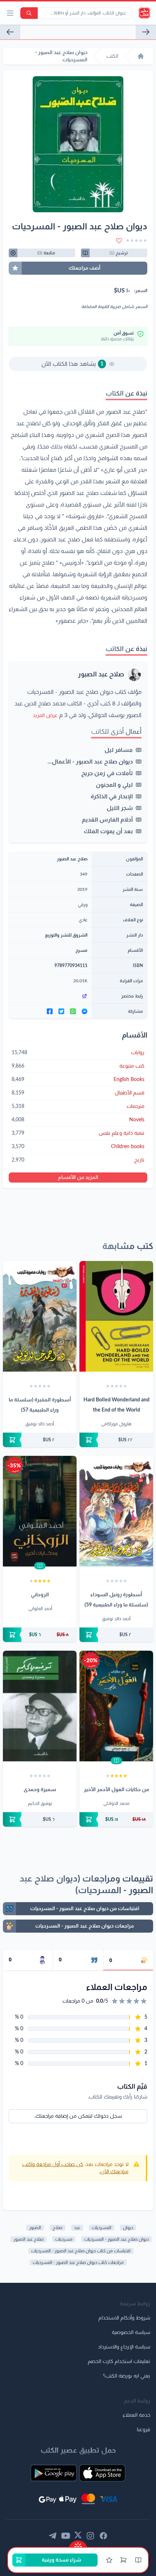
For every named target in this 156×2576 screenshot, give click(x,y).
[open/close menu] (10, 13)
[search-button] (29, 13)
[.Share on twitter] (61, 1011)
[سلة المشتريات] (123, 2560)
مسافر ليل (119, 750)
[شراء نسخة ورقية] (116, 1440)
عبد (77, 2228)
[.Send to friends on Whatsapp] (73, 1011)
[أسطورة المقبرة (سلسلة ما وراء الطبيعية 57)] (40, 1316)
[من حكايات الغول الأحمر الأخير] (116, 1706)
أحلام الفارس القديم (107, 820)
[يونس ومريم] (10, 32)
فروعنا (143, 2430)
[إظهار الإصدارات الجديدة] (78, 2544)
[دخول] (109, 2560)
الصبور (35, 2228)
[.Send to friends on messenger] (85, 1011)
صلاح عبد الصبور (101, 675)
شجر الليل (120, 808)
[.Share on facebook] (50, 1011)
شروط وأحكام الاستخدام (124, 2318)
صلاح (58, 2228)
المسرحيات (102, 2228)
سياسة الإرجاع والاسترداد (124, 2347)
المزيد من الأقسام (78, 1178)
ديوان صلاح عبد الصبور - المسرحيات (116, 2239)
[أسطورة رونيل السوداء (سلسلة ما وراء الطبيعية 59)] (116, 1511)
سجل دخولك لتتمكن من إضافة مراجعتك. (78, 2116)
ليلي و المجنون (114, 785)
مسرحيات (64, 2239)
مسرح (81, 950)
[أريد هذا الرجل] (146, 32)
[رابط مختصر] (50, 996)
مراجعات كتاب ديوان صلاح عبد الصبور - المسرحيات (78, 2262)
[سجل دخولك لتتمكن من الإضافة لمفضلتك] (119, 241)
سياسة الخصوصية (131, 2333)
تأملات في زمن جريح (107, 773)
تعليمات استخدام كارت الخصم (119, 2362)
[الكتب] (138, 2560)
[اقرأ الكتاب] (40, 1566)
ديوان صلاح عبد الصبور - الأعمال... (90, 762)
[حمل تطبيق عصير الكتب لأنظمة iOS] (102, 2473)
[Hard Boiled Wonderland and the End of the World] (116, 1316)
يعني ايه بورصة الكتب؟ (127, 2376)
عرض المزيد (45, 716)
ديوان (128, 2228)
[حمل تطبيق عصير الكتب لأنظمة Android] (54, 2473)
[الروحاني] (40, 1511)
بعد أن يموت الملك (108, 831)
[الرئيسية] (141, 56)
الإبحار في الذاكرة (112, 796)
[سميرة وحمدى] (40, 1706)
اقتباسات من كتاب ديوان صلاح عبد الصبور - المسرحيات (81, 2251)
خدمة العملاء (136, 2415)
